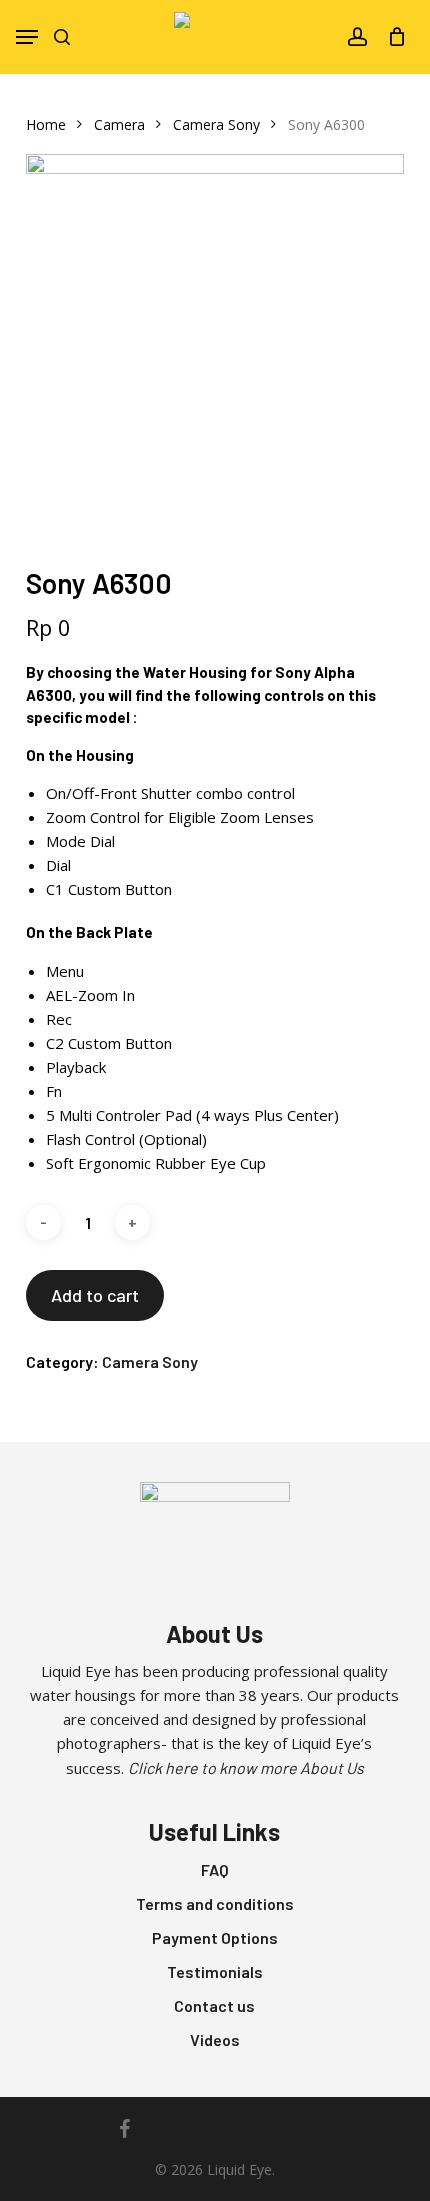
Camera (119, 124)
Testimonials (215, 1971)
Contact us (214, 2005)
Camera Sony (216, 124)
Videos (215, 2039)
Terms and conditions (215, 1903)
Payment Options (215, 1937)
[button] (27, 37)
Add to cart (95, 1295)
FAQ (215, 1869)
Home (46, 124)
